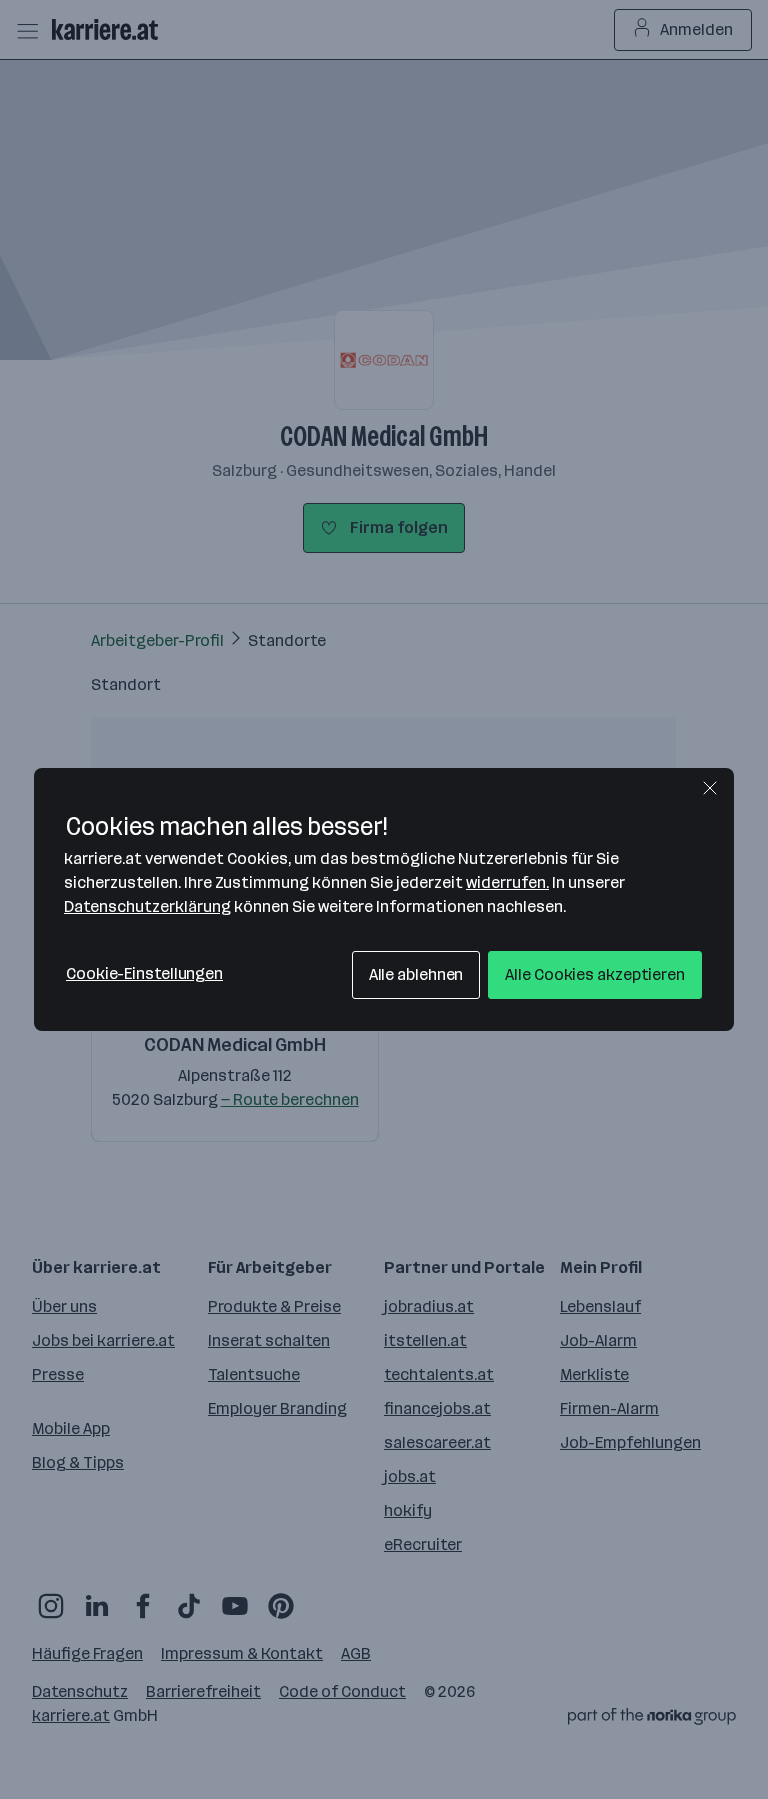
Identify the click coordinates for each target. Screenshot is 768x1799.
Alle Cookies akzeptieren (595, 974)
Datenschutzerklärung (147, 906)
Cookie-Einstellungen (144, 973)
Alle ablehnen (416, 974)
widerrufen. (507, 882)
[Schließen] (710, 788)
